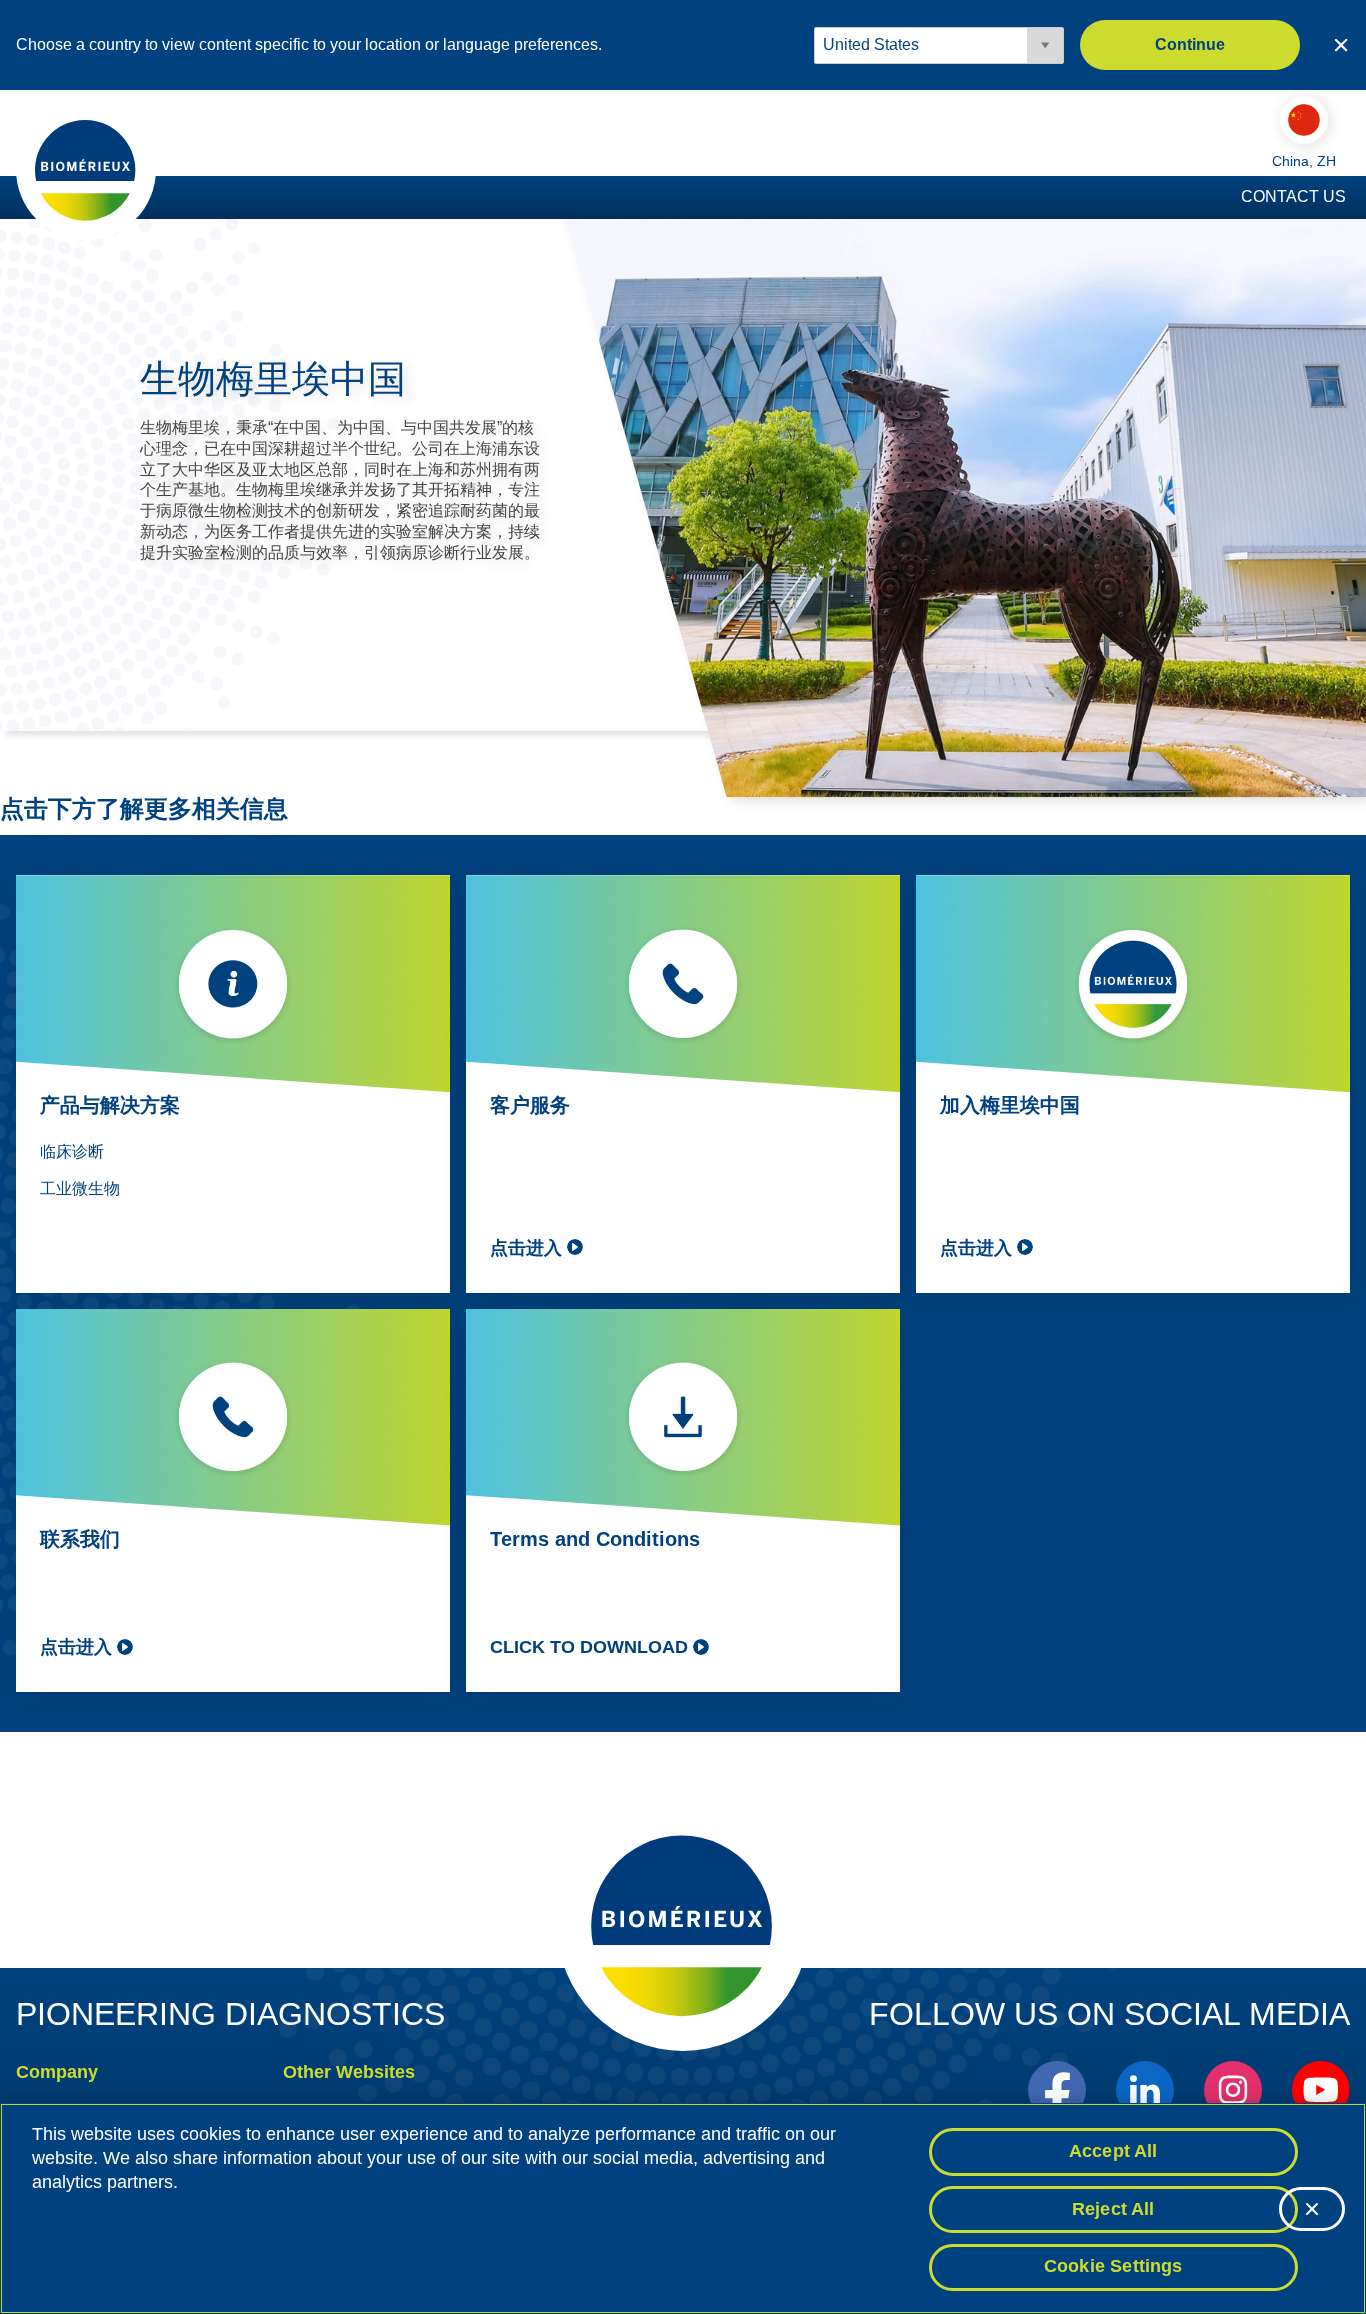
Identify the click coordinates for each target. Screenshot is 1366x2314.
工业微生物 (80, 1188)
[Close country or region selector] (1341, 45)
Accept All (1113, 2151)
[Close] (1312, 2209)
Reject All (1113, 2209)
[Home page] (86, 169)
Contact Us (1293, 196)
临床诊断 (72, 1151)
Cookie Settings (1113, 2266)
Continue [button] (1190, 44)
